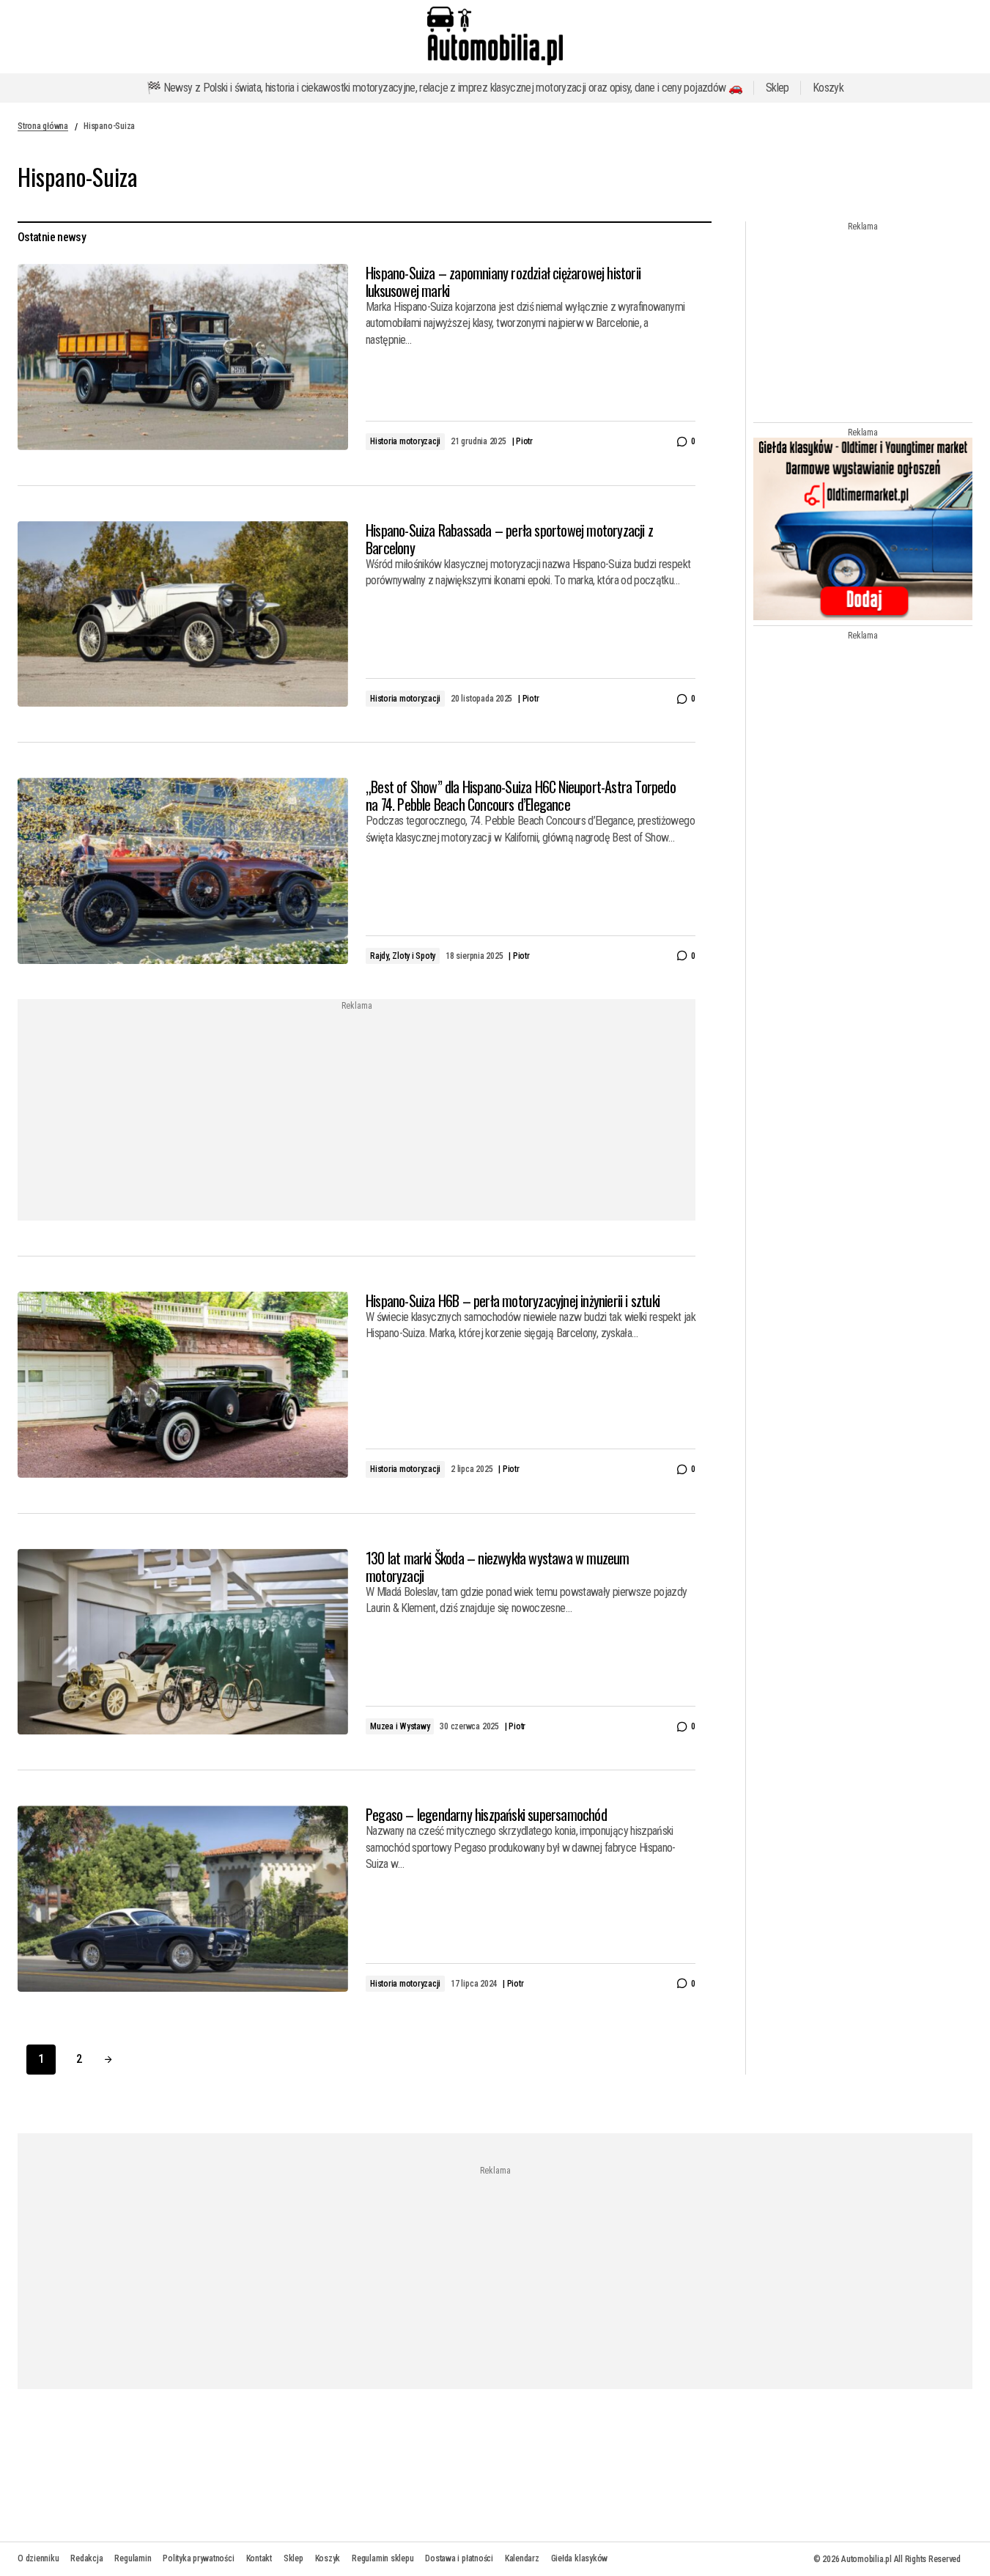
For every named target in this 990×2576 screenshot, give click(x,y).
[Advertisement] (238, 1111)
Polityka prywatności (198, 2558)
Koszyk (828, 88)
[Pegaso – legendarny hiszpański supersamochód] (183, 1899)
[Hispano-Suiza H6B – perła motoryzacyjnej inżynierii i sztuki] (183, 1385)
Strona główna (43, 126)
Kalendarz (522, 2558)
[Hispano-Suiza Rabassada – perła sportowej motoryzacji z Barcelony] (183, 614)
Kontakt (259, 2558)
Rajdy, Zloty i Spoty (403, 956)
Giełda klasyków (579, 2558)
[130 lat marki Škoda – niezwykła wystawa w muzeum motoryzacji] (183, 1642)
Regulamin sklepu (383, 2558)
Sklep (777, 88)
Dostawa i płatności (459, 2558)
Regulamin (133, 2558)
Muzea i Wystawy (400, 1726)
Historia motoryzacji (405, 441)
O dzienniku (38, 2558)
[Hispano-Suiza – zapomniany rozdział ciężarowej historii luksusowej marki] (183, 357)
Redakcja (86, 2558)
